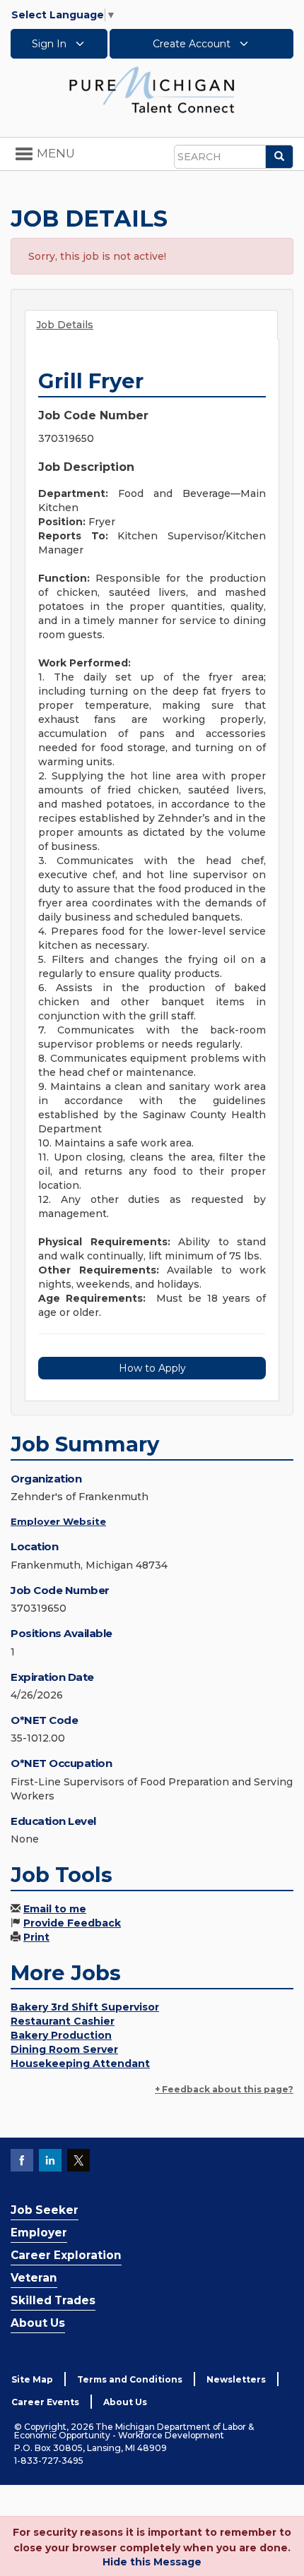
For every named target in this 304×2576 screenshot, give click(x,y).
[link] (152, 89)
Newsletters (236, 2379)
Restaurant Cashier (63, 2021)
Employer (39, 2233)
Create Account (193, 44)
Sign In (51, 44)
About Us (38, 2323)
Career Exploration (66, 2255)
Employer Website (58, 1521)
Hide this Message (152, 2562)
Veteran (34, 2278)
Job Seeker (45, 2210)
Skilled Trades (53, 2300)
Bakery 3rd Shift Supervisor (85, 2007)
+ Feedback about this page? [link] (224, 2089)
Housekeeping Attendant (80, 2063)
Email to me (55, 1909)
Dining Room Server (64, 2049)
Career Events (45, 2402)
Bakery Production (61, 2035)
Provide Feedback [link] (72, 1923)
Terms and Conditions (130, 2379)
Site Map (32, 2379)
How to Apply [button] (152, 1368)
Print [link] (36, 1937)
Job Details (65, 325)
